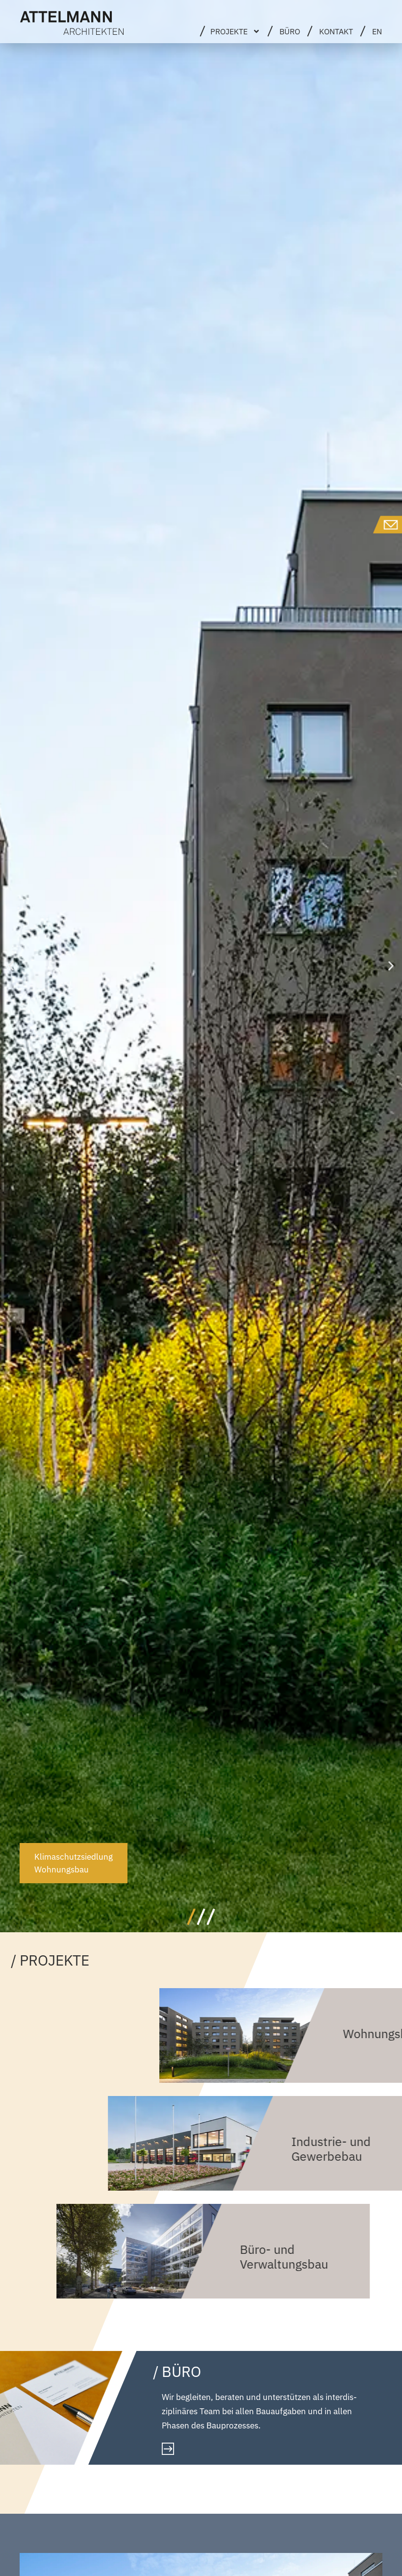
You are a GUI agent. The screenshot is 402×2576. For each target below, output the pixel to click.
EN (377, 31)
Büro (290, 31)
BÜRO (181, 2371)
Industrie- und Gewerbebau (331, 2149)
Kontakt (336, 31)
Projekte (229, 31)
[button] (11, 966)
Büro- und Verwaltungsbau (284, 2257)
